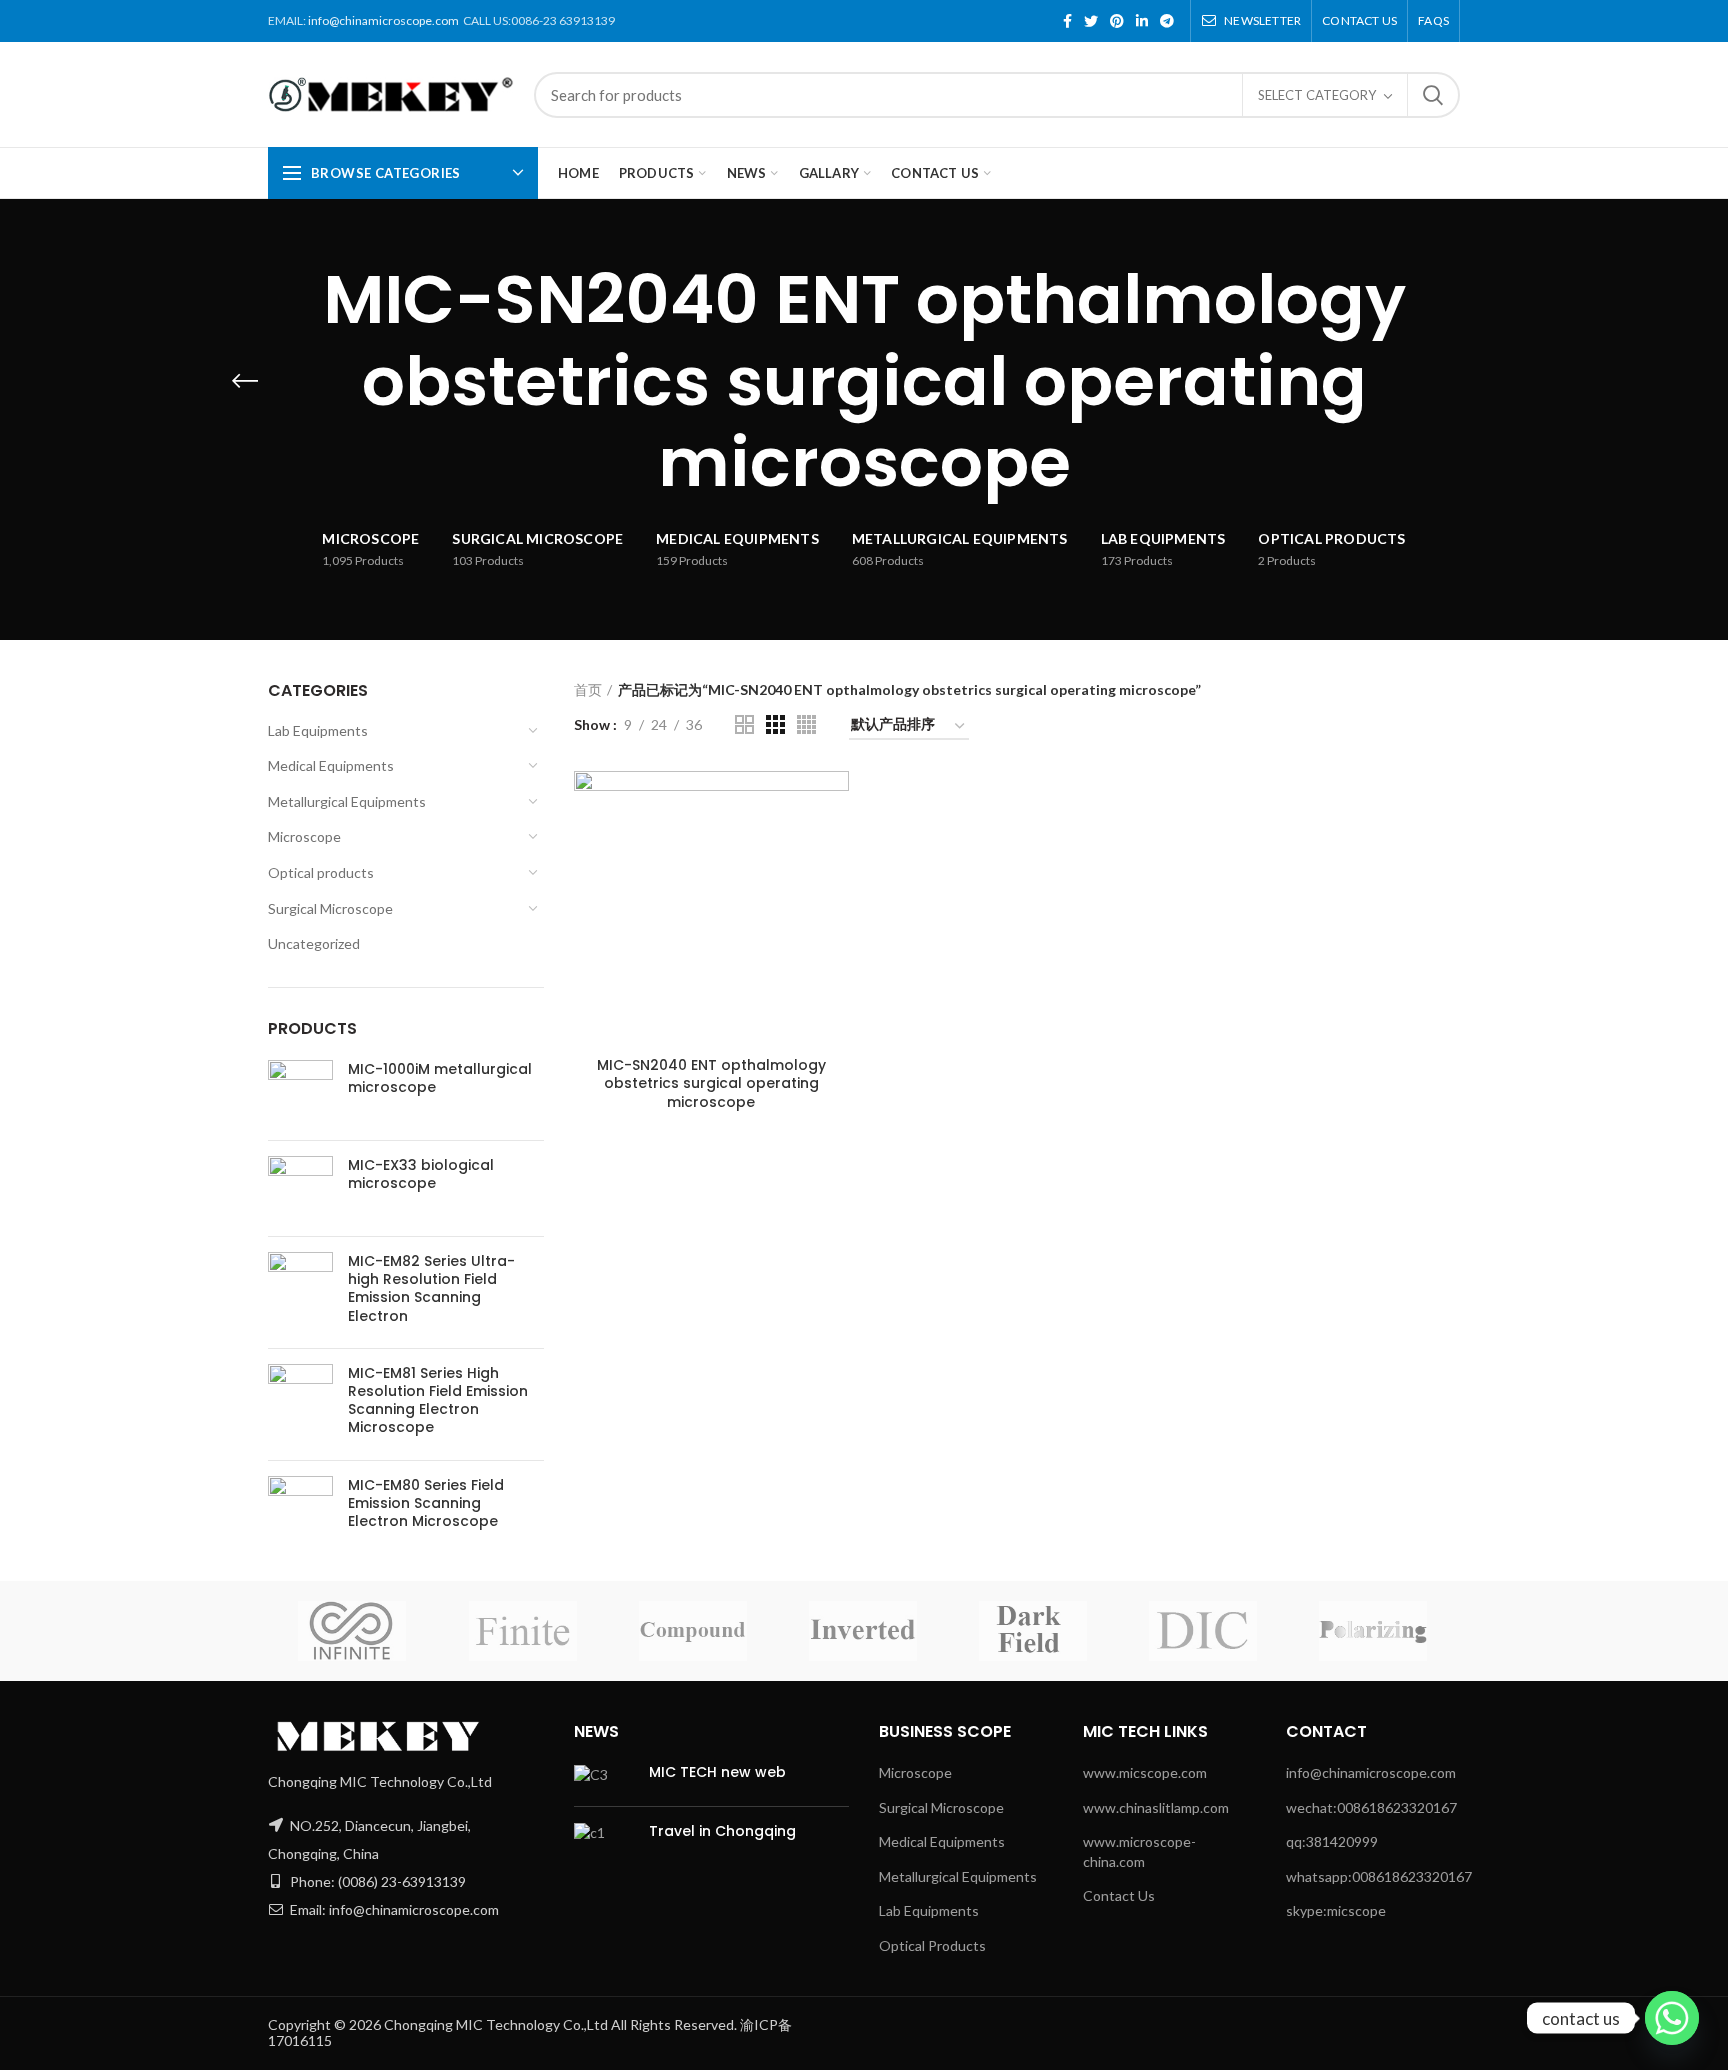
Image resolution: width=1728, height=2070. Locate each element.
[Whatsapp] (1672, 2018)
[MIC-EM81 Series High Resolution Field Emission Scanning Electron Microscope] (300, 1404)
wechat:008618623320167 (1371, 1807)
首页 (588, 689)
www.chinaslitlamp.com (1156, 1807)
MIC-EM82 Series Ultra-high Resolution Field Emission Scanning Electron (431, 1288)
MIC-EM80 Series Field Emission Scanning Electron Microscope (426, 1503)
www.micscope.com (1145, 1772)
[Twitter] (1091, 21)
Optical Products (932, 1945)
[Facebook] (1067, 21)
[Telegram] (1167, 21)
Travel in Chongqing (722, 1831)
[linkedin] (1142, 21)
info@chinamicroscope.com (383, 20)
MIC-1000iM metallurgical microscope (440, 1078)
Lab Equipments (318, 730)
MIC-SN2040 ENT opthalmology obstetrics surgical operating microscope (711, 1083)
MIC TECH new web (717, 1772)
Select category (1317, 95)
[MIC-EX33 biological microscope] (300, 1188)
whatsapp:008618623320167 (1379, 1876)
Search (1433, 95)
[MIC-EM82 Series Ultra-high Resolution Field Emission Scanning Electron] (300, 1292)
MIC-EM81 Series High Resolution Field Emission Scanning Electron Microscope (438, 1400)
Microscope (304, 836)
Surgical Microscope (330, 908)
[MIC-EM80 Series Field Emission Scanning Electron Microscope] (300, 1508)
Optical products (321, 872)
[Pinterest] (1117, 21)
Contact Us (1119, 1895)
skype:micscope (1336, 1910)
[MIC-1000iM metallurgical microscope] (300, 1092)
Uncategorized (314, 943)
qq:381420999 (1332, 1841)
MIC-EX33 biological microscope (421, 1174)
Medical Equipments (331, 765)
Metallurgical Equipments (347, 801)
